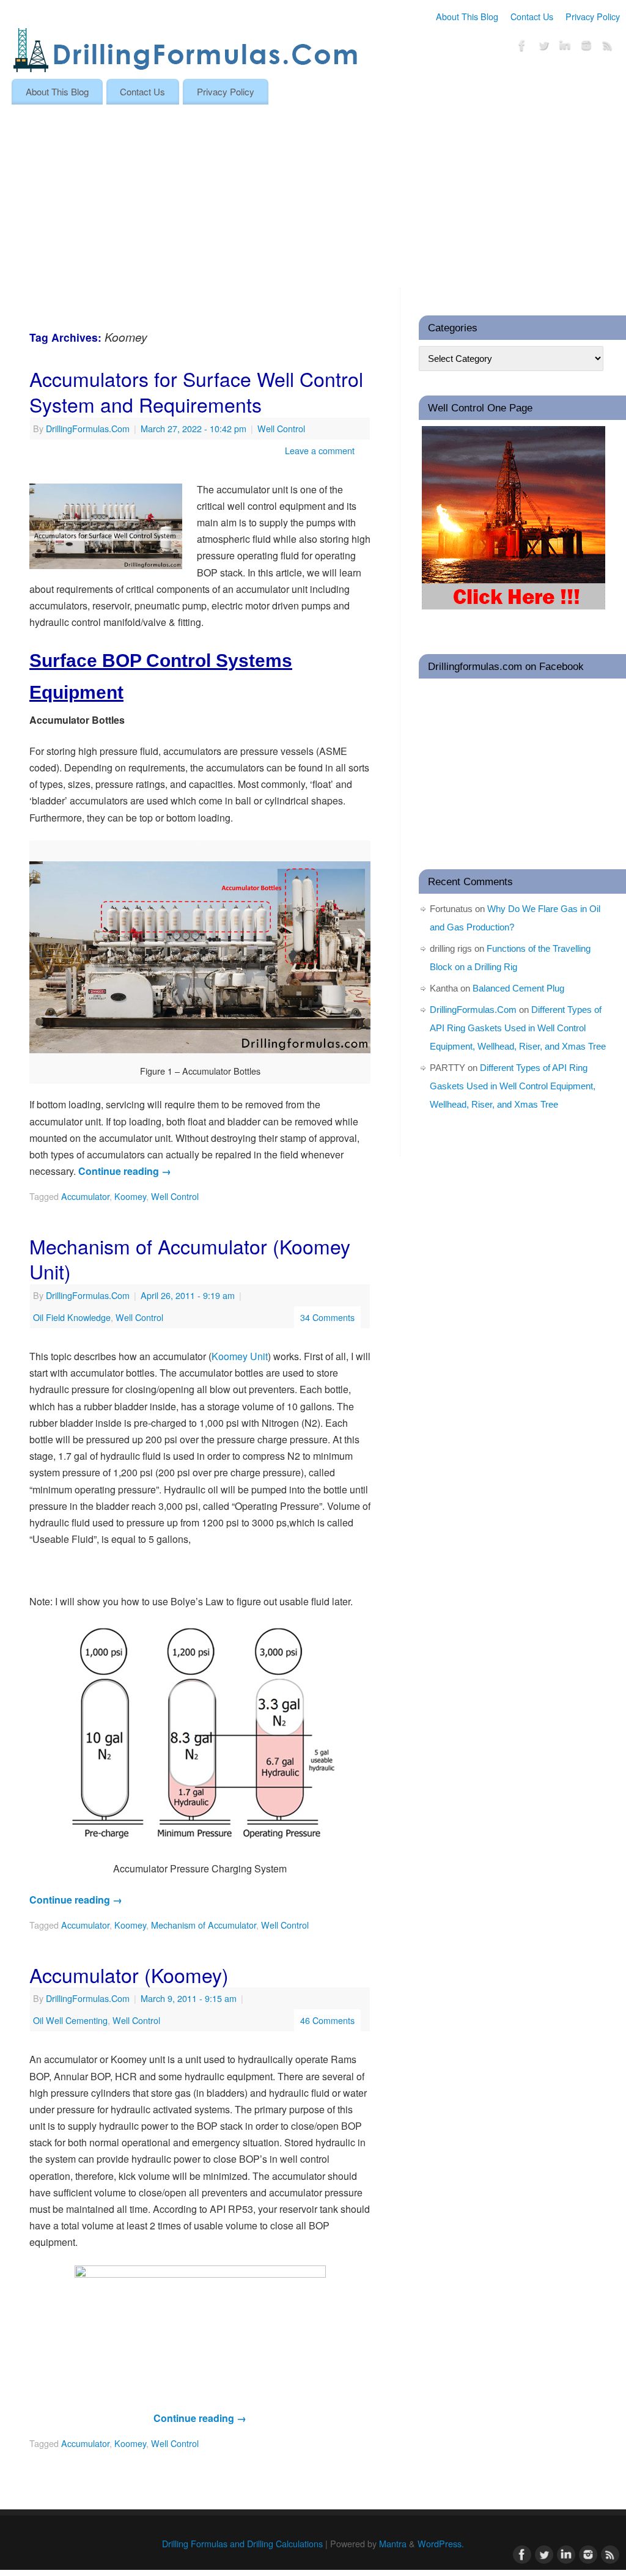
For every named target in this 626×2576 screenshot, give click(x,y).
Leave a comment (320, 450)
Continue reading (125, 1171)
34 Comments (327, 1317)
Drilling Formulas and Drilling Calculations (242, 2543)
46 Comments (327, 2020)
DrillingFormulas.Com (88, 428)
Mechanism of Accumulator (204, 1925)
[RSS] (608, 47)
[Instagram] (586, 47)
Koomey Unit (240, 1356)
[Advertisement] (313, 196)
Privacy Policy (593, 16)
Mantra (393, 2543)
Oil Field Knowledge (72, 1317)
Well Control (281, 428)
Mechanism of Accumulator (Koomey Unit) (190, 1259)
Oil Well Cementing (70, 2020)
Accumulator (85, 1196)
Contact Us (532, 16)
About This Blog (467, 16)
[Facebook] (522, 47)
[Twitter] (543, 47)
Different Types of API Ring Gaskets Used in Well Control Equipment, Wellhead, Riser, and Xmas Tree (518, 1028)
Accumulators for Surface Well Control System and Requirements (196, 391)
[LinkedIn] (565, 47)
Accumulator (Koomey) (129, 1974)
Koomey (130, 1196)
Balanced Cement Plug (518, 988)
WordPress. (441, 2543)
